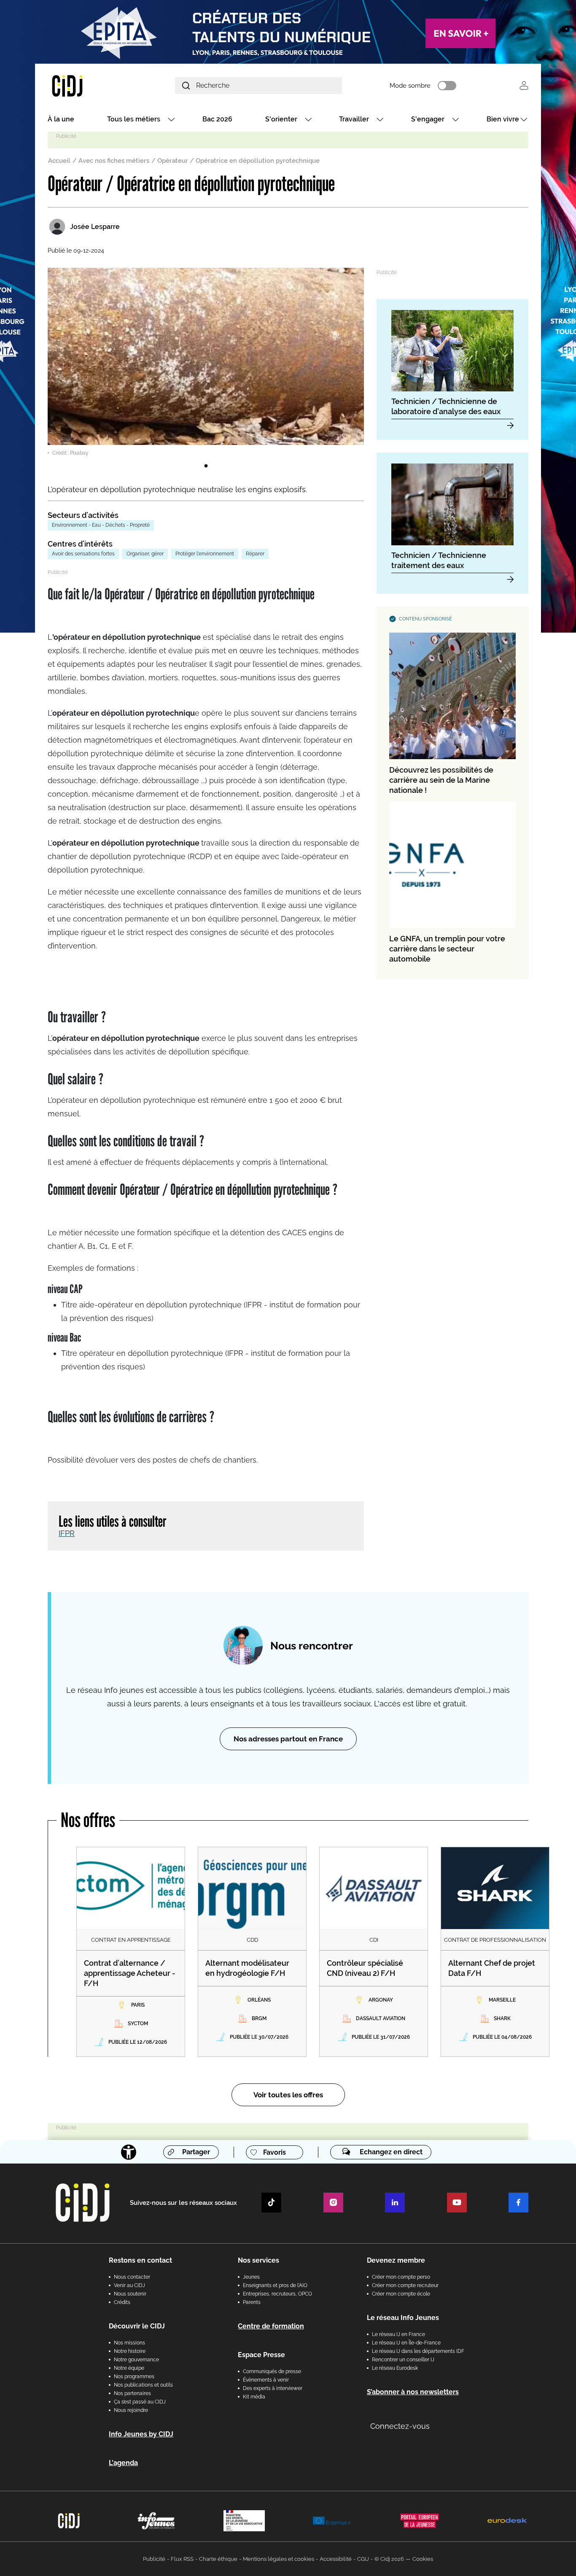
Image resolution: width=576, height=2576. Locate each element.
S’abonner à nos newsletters (413, 2392)
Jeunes (251, 2277)
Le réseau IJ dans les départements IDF (418, 2351)
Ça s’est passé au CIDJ (140, 2402)
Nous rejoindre (131, 2410)
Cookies (423, 2559)
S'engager (428, 119)
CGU (363, 2559)
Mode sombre (410, 86)
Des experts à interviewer (273, 2388)
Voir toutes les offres (288, 2095)
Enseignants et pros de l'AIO (275, 2285)
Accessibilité (336, 2559)
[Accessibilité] (129, 2152)
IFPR (67, 1533)
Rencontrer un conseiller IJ (403, 2360)
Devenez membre (396, 2260)
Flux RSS (182, 2559)
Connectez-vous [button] (400, 2426)
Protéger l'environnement (205, 554)
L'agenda (123, 2463)
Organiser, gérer (145, 554)
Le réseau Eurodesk (395, 2368)
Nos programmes (134, 2377)
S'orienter (281, 119)
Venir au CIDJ (129, 2285)
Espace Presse (261, 2355)
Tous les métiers (134, 119)
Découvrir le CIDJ (137, 2326)
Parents (252, 2302)
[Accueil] (87, 85)
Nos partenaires (132, 2393)
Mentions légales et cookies (279, 2559)
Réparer (255, 554)
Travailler (354, 119)
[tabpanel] (206, 362)
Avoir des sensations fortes (83, 554)
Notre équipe (129, 2368)
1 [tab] (206, 466)
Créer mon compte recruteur (405, 2285)
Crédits (122, 2302)
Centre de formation (271, 2326)
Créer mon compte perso (401, 2277)
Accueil (59, 161)
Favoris (275, 2152)
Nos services (258, 2260)
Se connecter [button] (524, 85)
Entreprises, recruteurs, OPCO (277, 2294)
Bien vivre (503, 119)
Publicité (154, 2559)
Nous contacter (132, 2277)
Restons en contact (140, 2260)
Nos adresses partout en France (288, 1739)
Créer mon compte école (401, 2294)
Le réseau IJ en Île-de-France (406, 2343)
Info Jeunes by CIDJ (141, 2434)
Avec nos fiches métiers (114, 161)
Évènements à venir (266, 2380)
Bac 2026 (217, 119)
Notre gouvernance (136, 2360)
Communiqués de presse (272, 2371)
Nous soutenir (130, 2294)
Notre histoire (130, 2351)
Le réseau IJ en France (398, 2334)
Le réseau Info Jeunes (403, 2318)
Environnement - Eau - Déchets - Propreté (101, 525)
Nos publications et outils (143, 2385)
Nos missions (129, 2343)
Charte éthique (218, 2559)
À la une (61, 119)
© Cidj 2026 (389, 2559)
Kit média (254, 2397)
